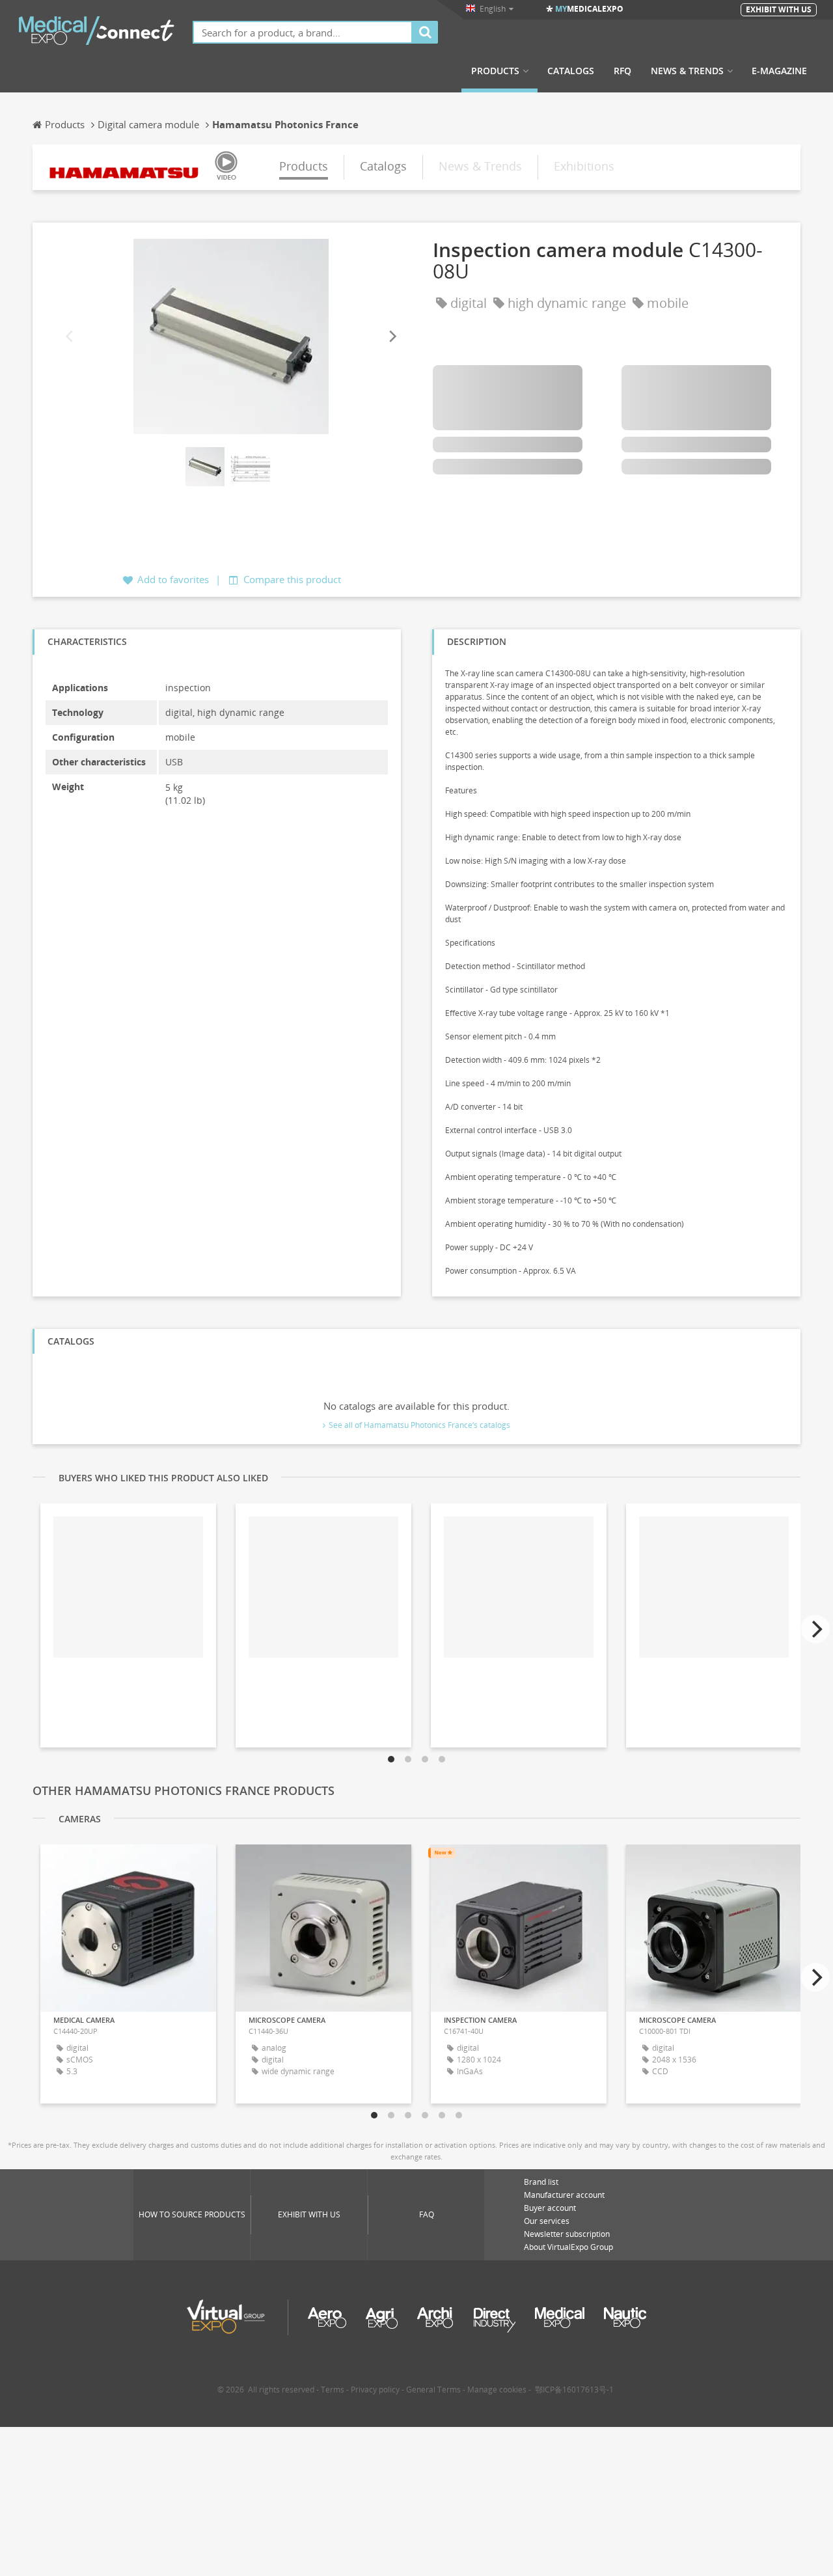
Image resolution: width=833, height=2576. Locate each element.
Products (495, 71)
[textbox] (303, 32)
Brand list (541, 2182)
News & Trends (687, 71)
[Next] (392, 337)
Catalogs (571, 71)
